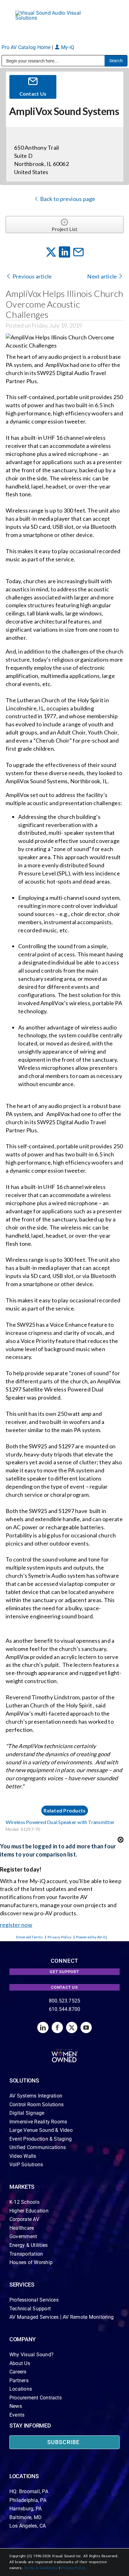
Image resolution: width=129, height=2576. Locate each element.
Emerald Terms (30, 1937)
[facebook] (57, 2027)
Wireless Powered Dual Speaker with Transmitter (60, 1822)
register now (16, 1925)
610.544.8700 (65, 2009)
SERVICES (22, 2285)
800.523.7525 (65, 2001)
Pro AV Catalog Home (27, 47)
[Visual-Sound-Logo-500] (51, 13)
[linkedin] (43, 2027)
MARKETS (22, 2187)
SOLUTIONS (24, 2080)
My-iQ (67, 47)
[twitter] (72, 2027)
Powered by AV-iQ (92, 1937)
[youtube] (86, 2027)
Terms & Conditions (41, 2568)
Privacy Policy (59, 1937)
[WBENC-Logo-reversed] (65, 2051)
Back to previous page (67, 199)
